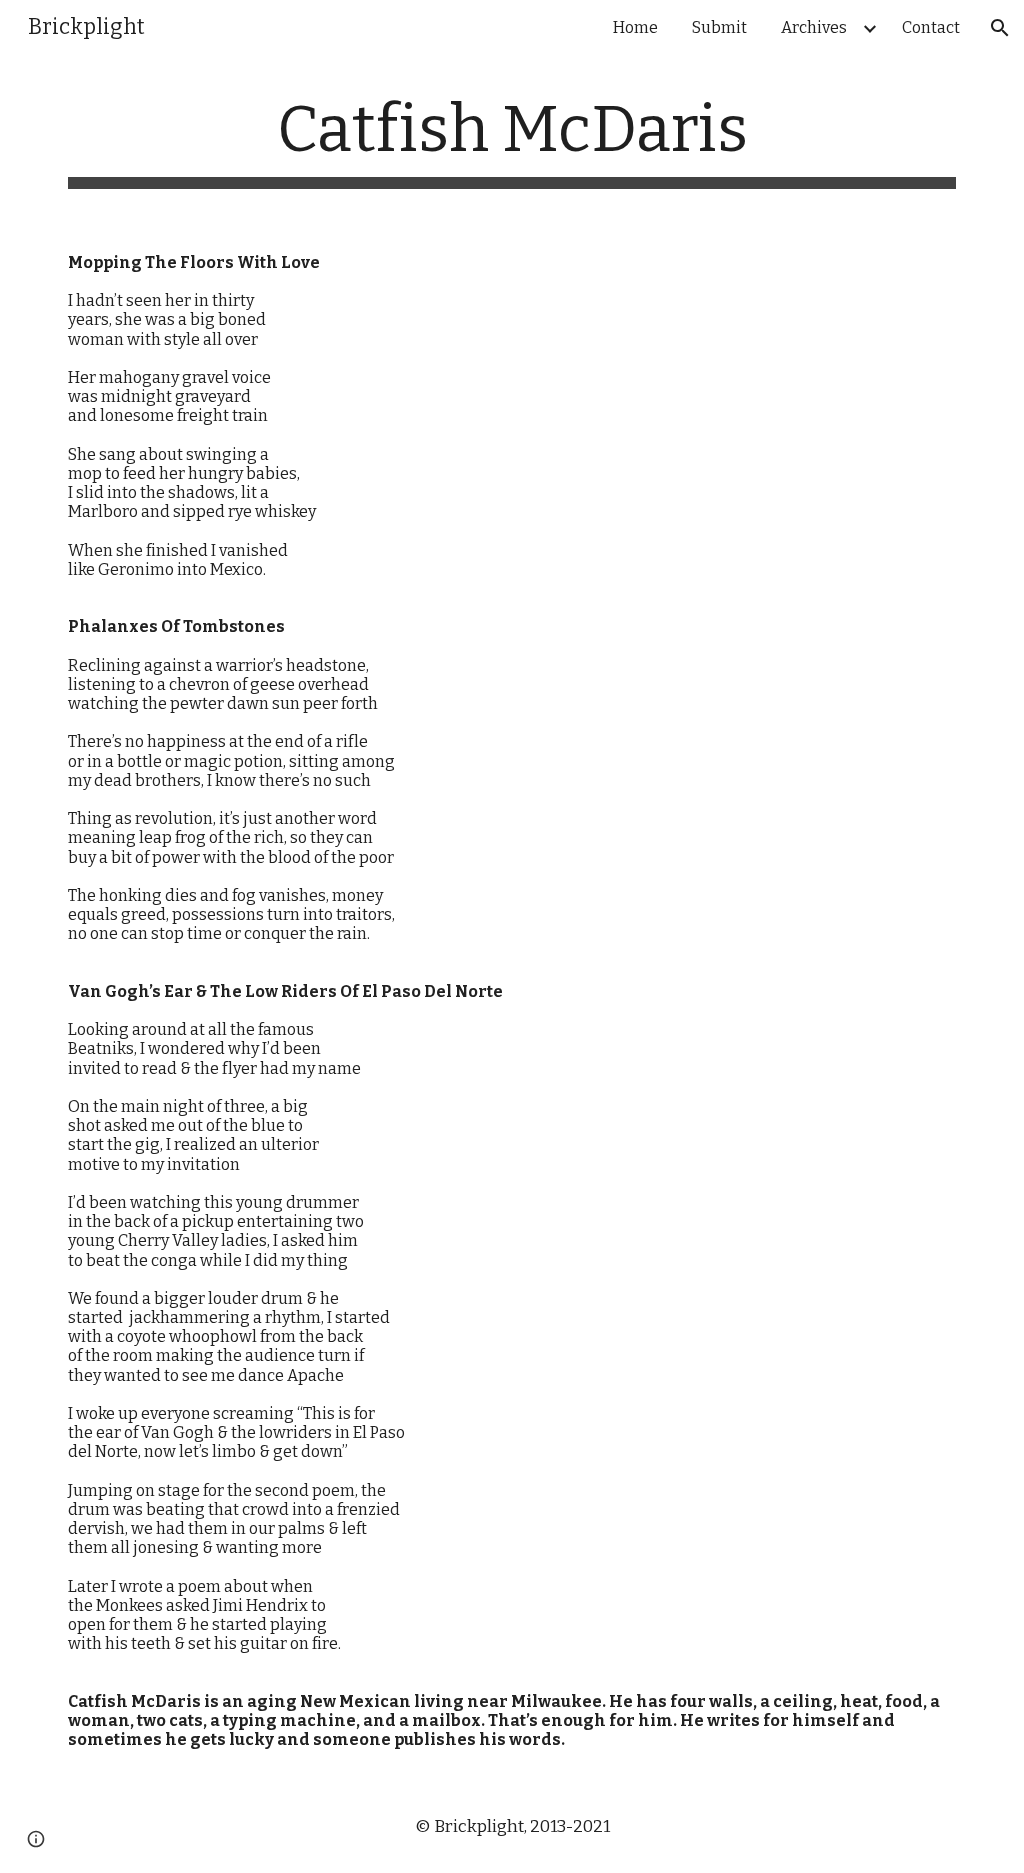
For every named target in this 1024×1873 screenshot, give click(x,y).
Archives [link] (814, 27)
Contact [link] (931, 27)
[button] (1000, 28)
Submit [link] (719, 27)
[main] (512, 140)
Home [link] (635, 27)
